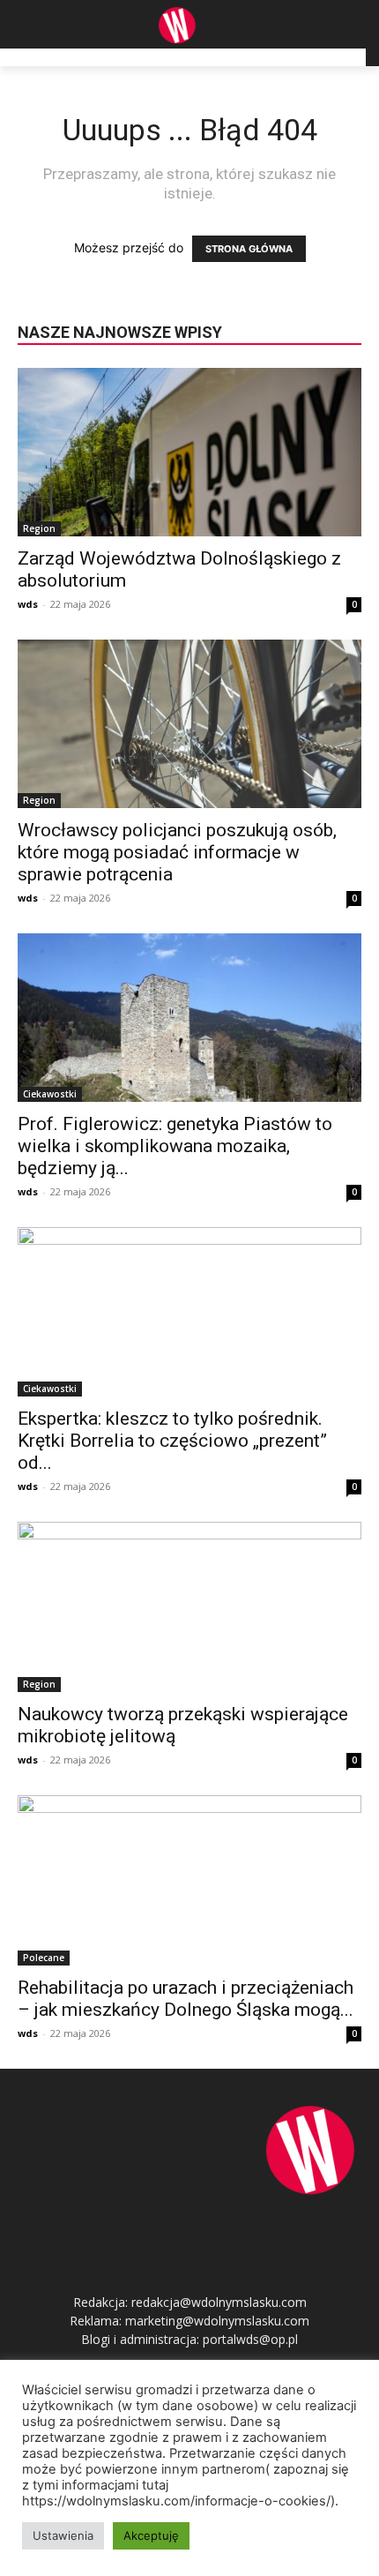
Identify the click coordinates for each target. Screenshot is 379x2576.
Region (39, 528)
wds (28, 604)
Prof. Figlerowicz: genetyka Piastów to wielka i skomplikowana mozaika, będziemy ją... (175, 1146)
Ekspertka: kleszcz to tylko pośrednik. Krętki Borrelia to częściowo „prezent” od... (172, 1441)
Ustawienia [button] (63, 2535)
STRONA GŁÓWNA (249, 249)
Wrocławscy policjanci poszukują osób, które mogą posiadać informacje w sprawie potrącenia (177, 852)
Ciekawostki (50, 1094)
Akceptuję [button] (151, 2535)
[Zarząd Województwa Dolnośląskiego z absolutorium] (189, 452)
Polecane (44, 1958)
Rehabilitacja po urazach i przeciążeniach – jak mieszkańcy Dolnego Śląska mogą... (186, 1999)
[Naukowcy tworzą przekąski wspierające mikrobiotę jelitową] (189, 1607)
